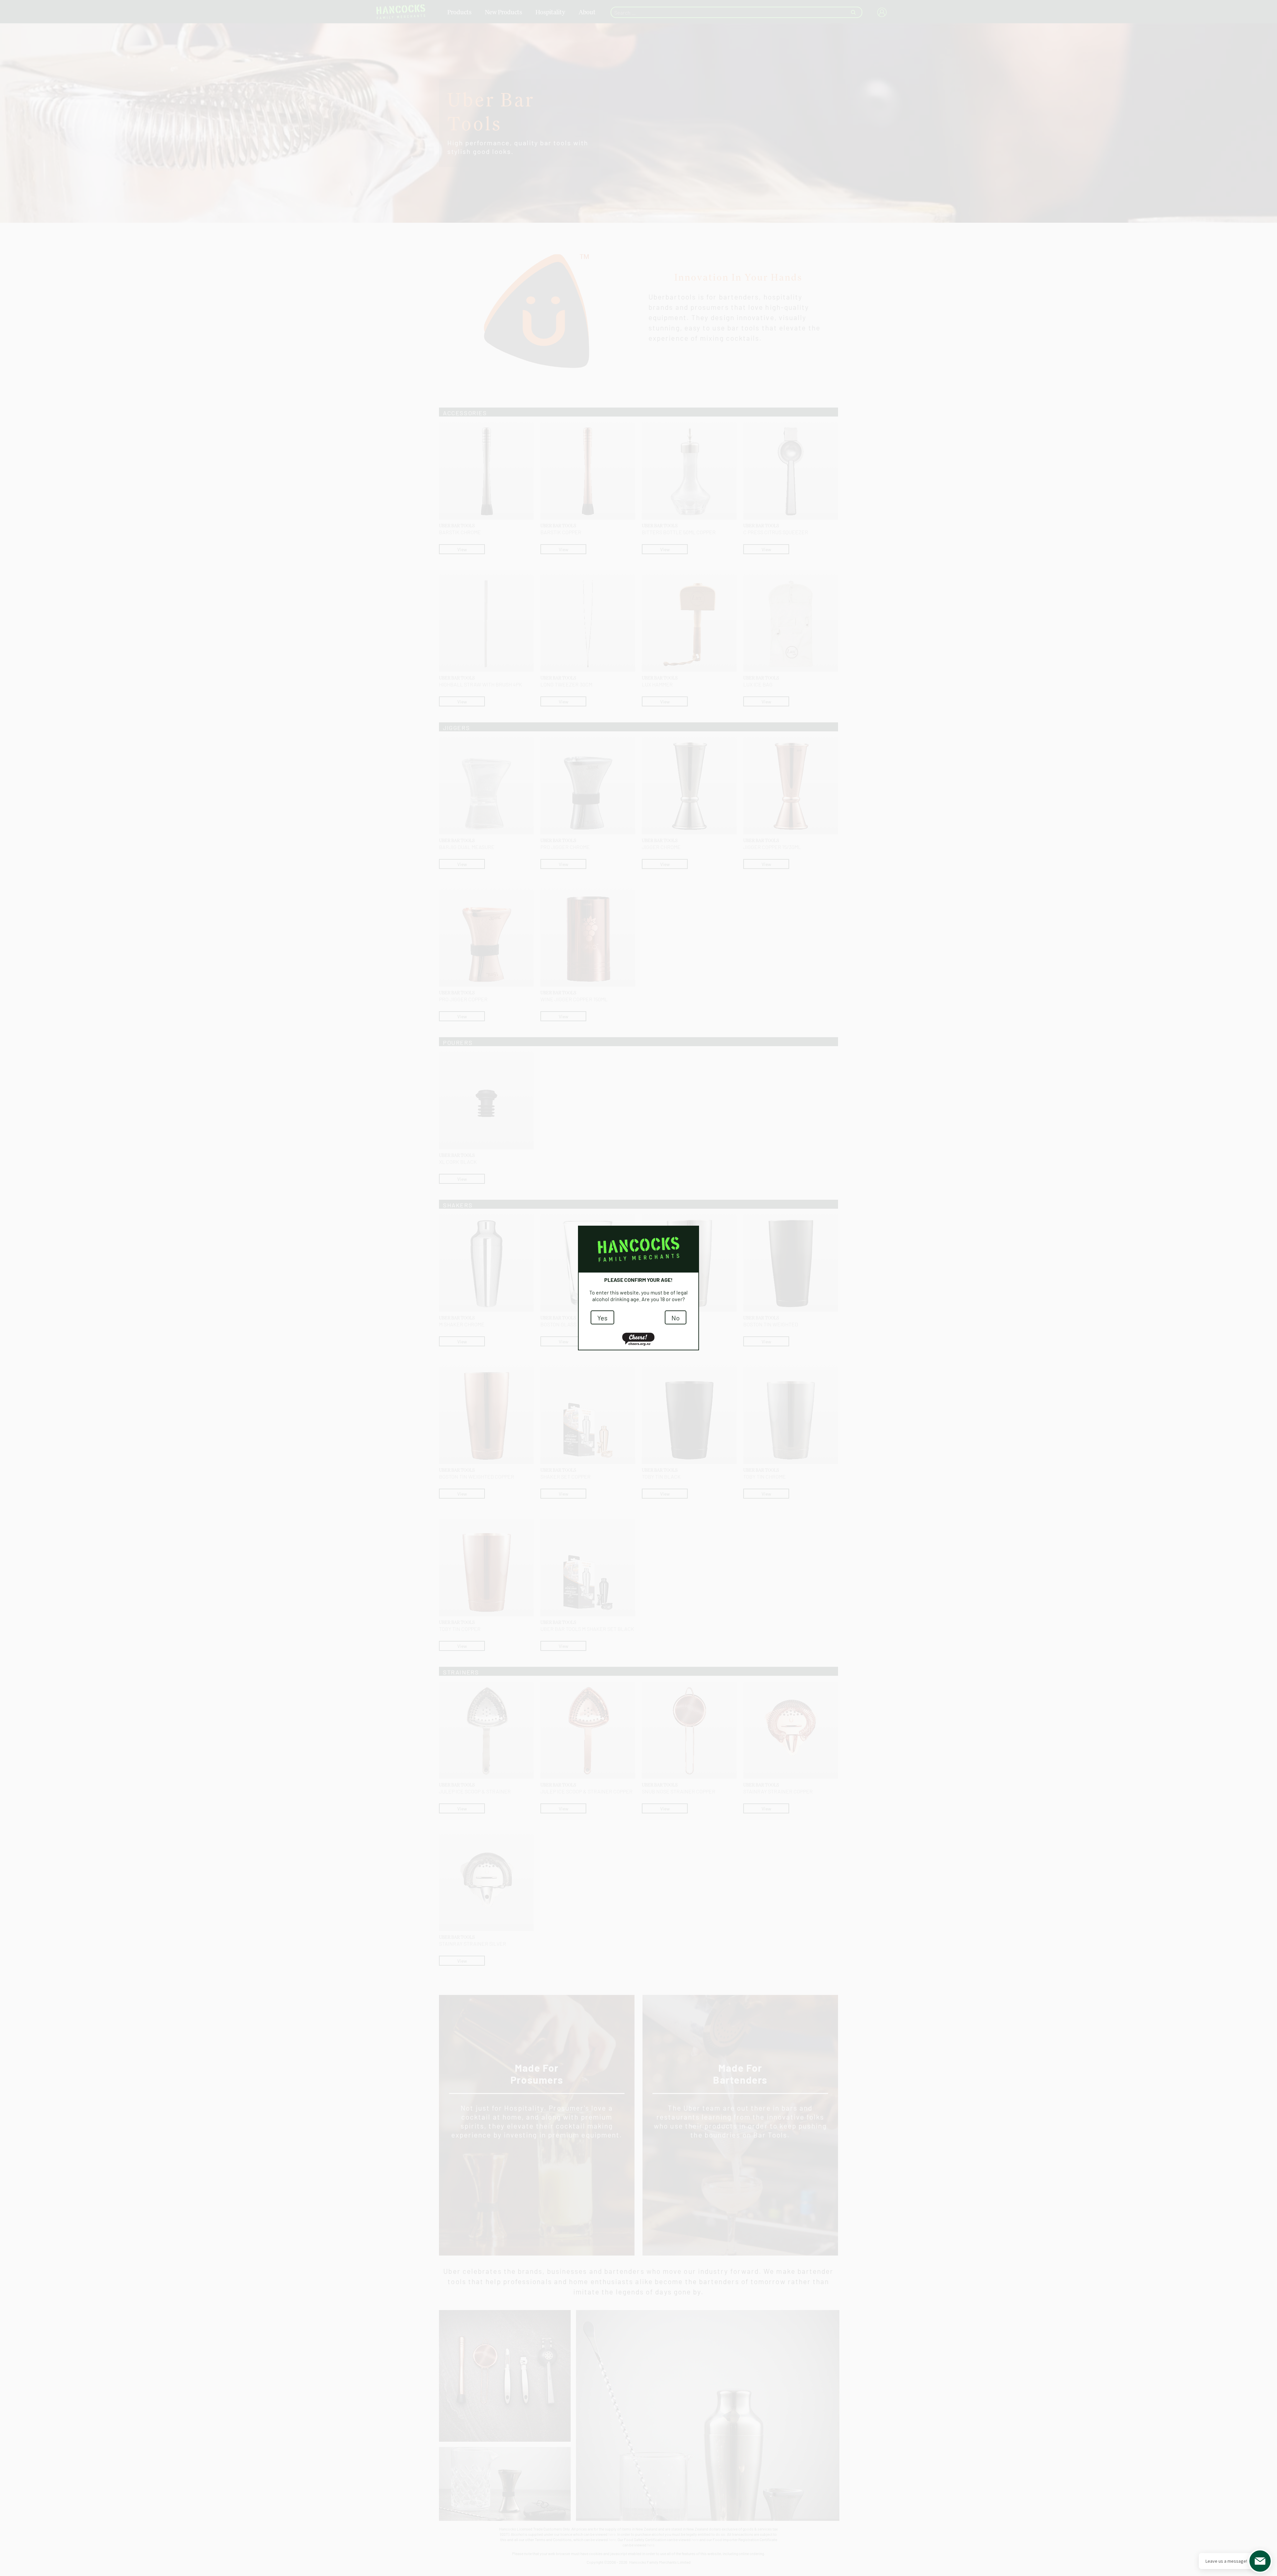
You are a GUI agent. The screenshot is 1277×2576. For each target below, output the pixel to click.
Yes (602, 1317)
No (676, 1317)
